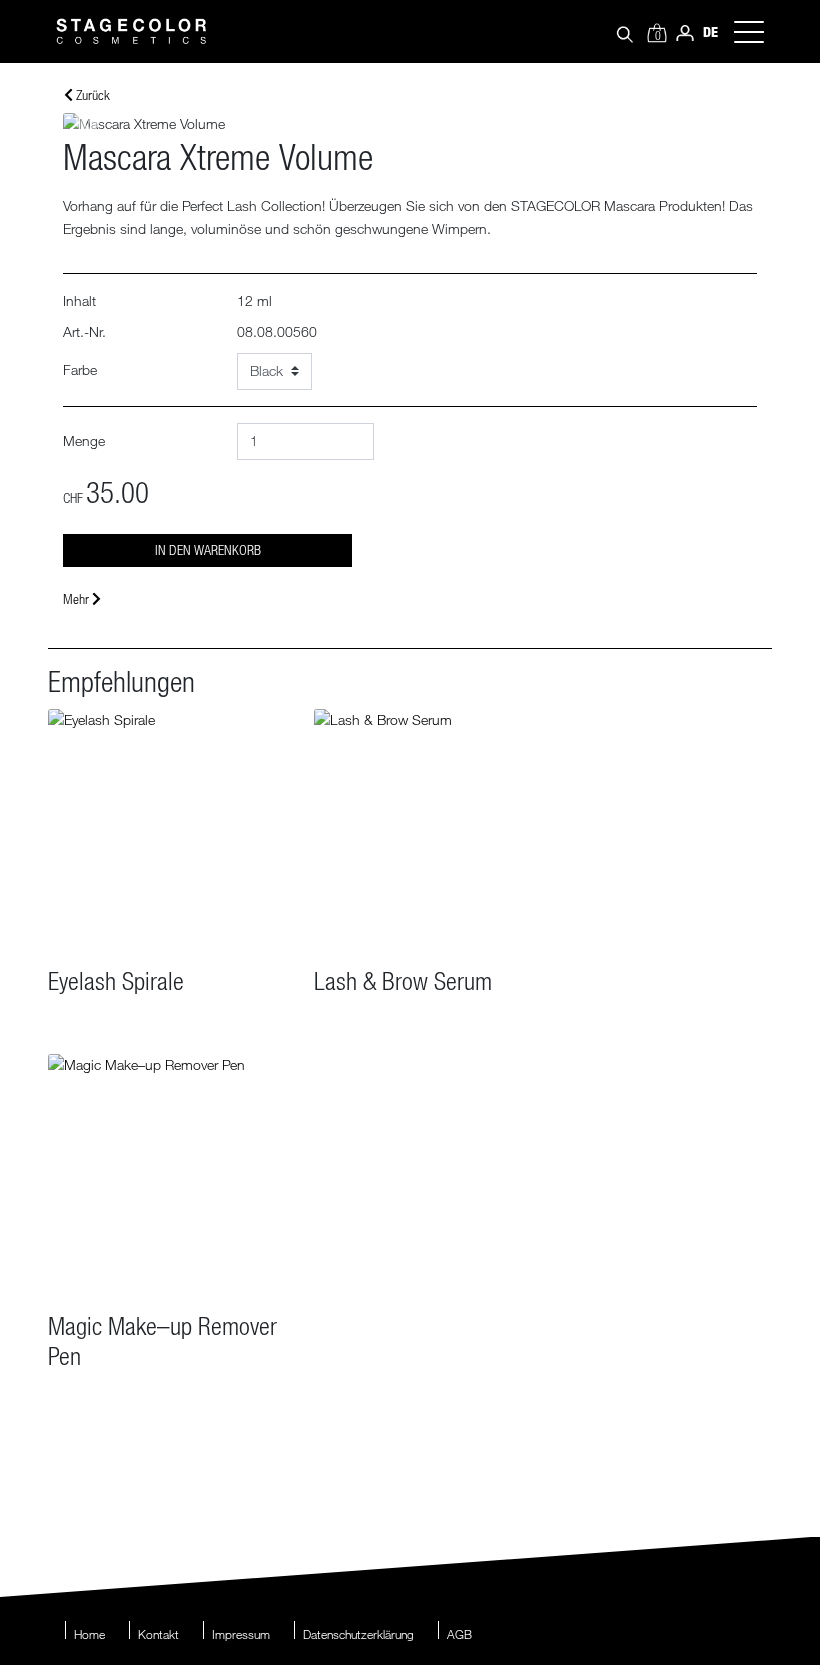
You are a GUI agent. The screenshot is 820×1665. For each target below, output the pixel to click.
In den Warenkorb (208, 550)
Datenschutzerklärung (358, 1634)
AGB (459, 1634)
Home (89, 1634)
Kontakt (158, 1634)
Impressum (241, 1634)
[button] (88, 124)
